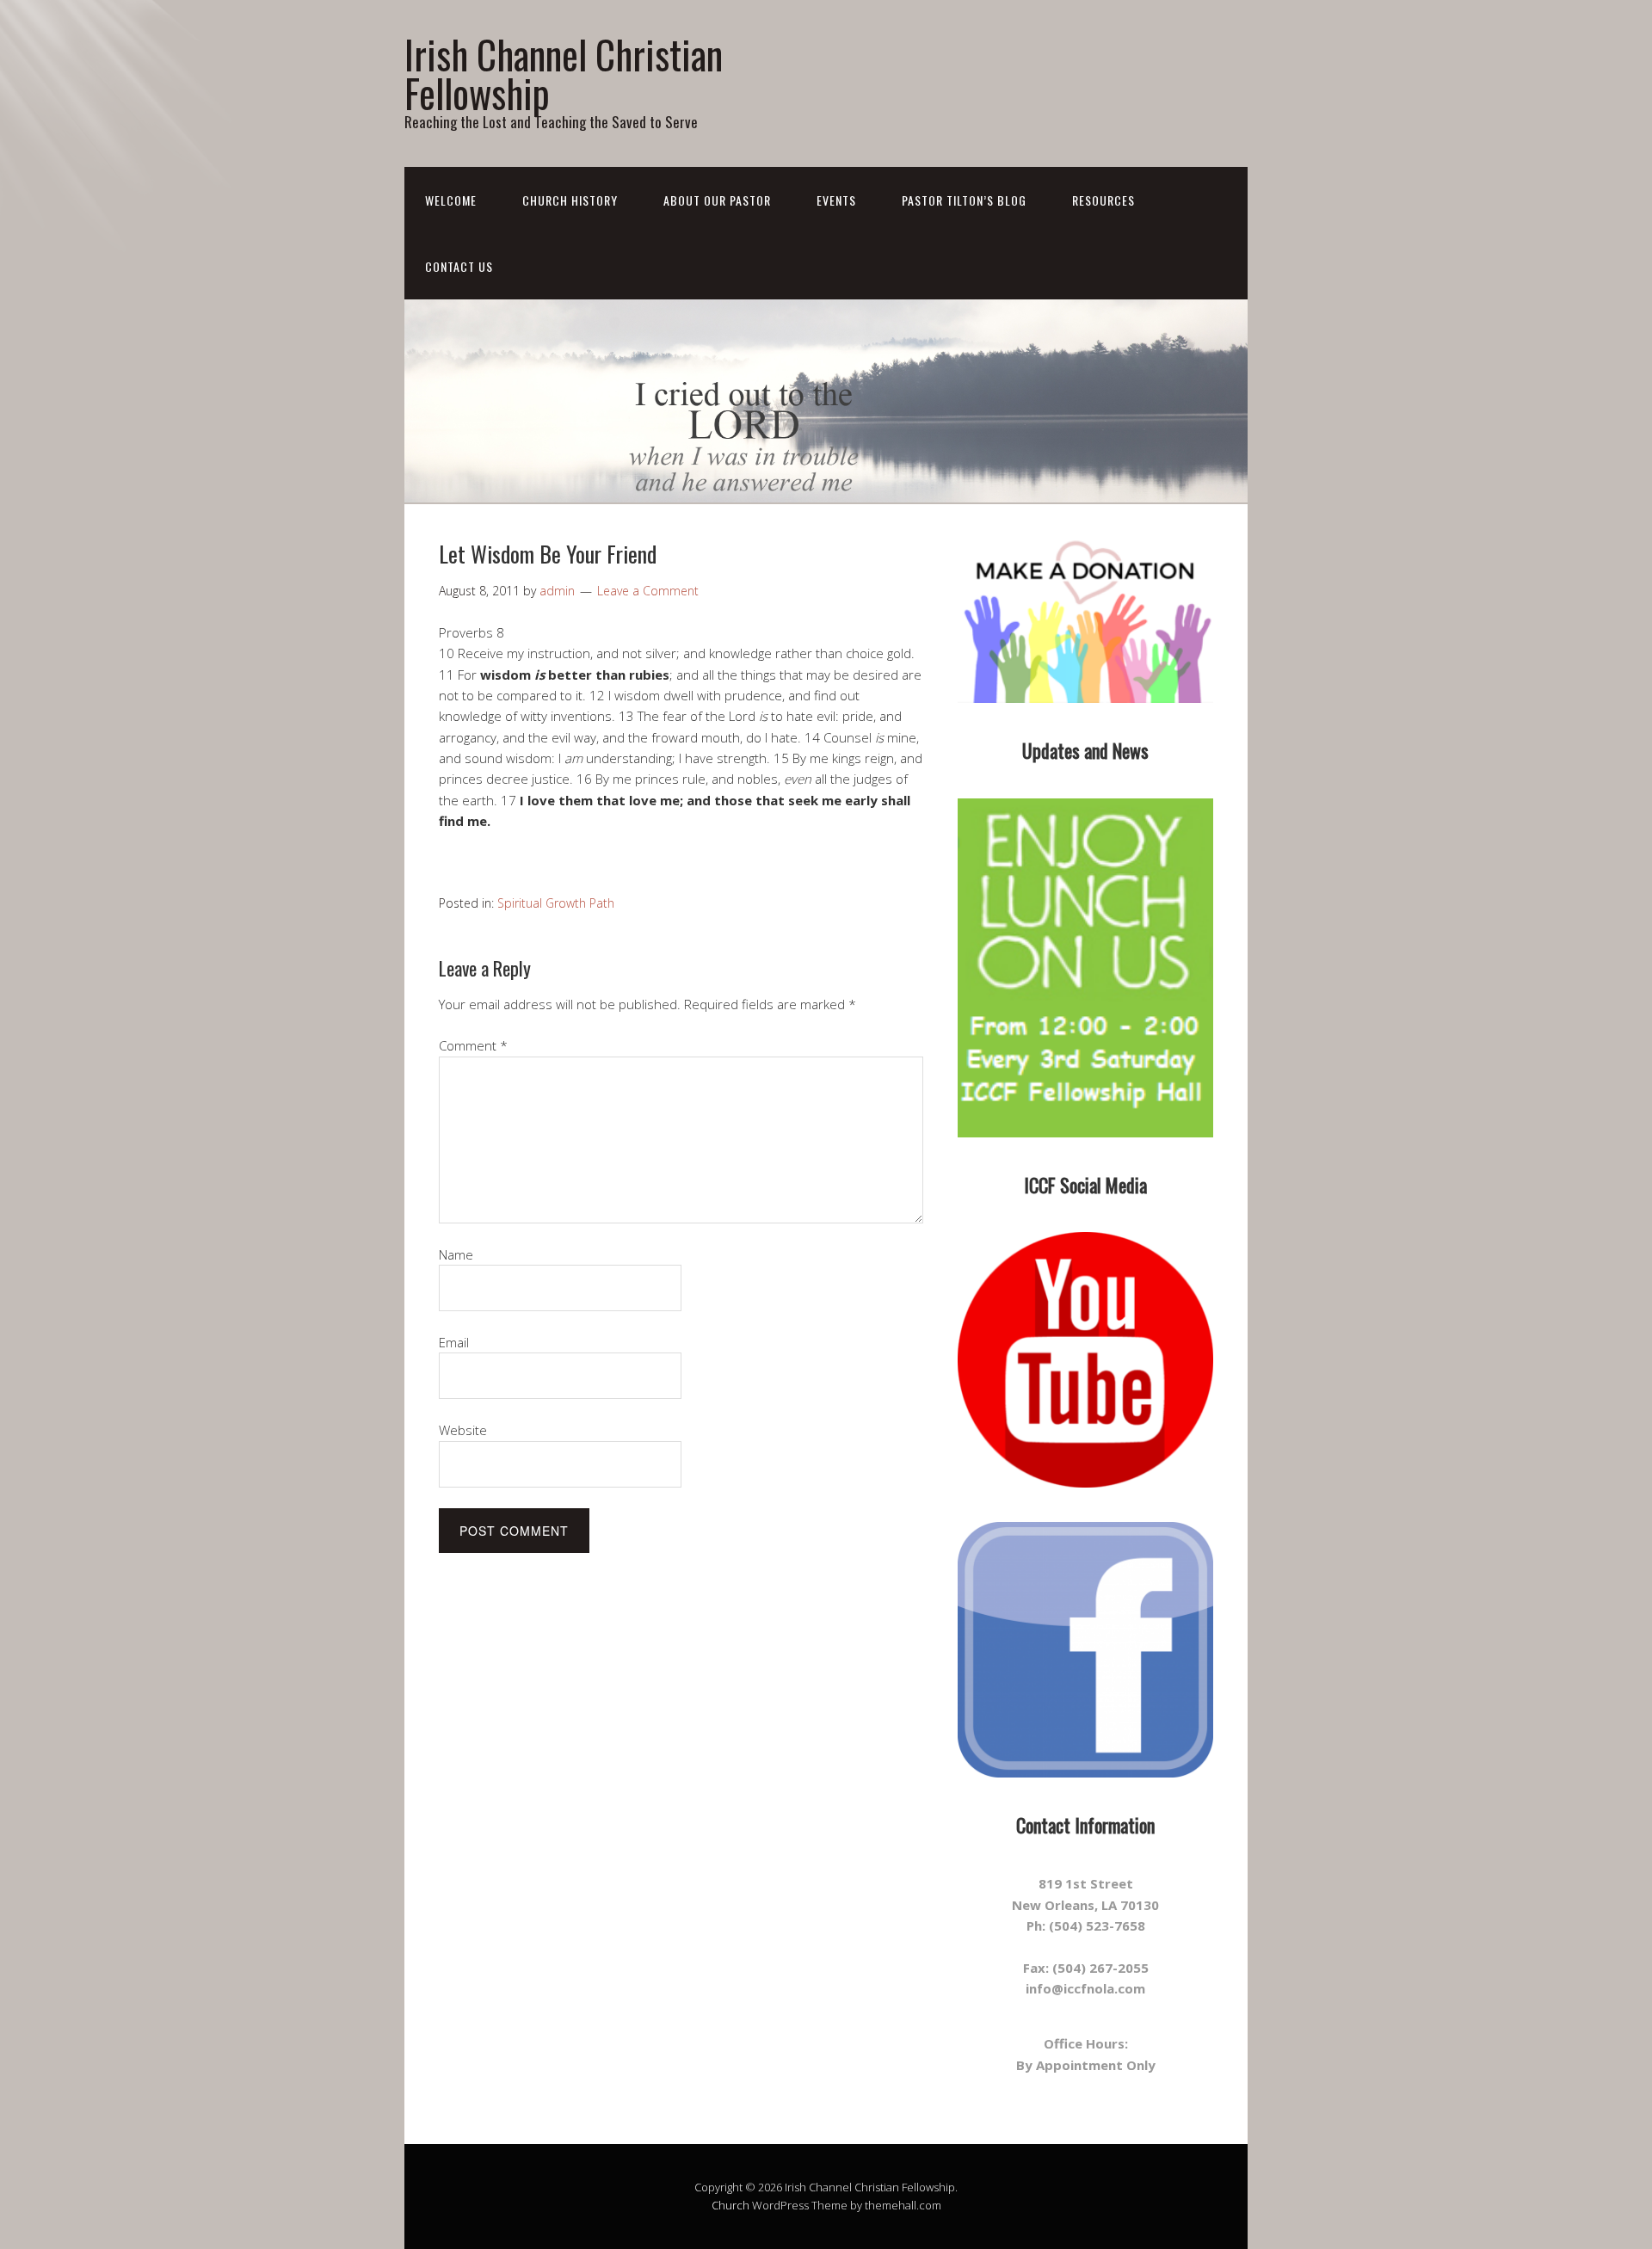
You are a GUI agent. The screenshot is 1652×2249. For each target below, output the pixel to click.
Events (836, 200)
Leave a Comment (648, 591)
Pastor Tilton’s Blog (964, 200)
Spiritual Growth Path (556, 903)
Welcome (451, 200)
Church (730, 2205)
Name (456, 1254)
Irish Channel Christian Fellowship (564, 73)
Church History (570, 200)
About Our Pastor (717, 200)
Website (463, 1430)
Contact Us (459, 266)
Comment (473, 1045)
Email (454, 1342)
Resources (1103, 200)
